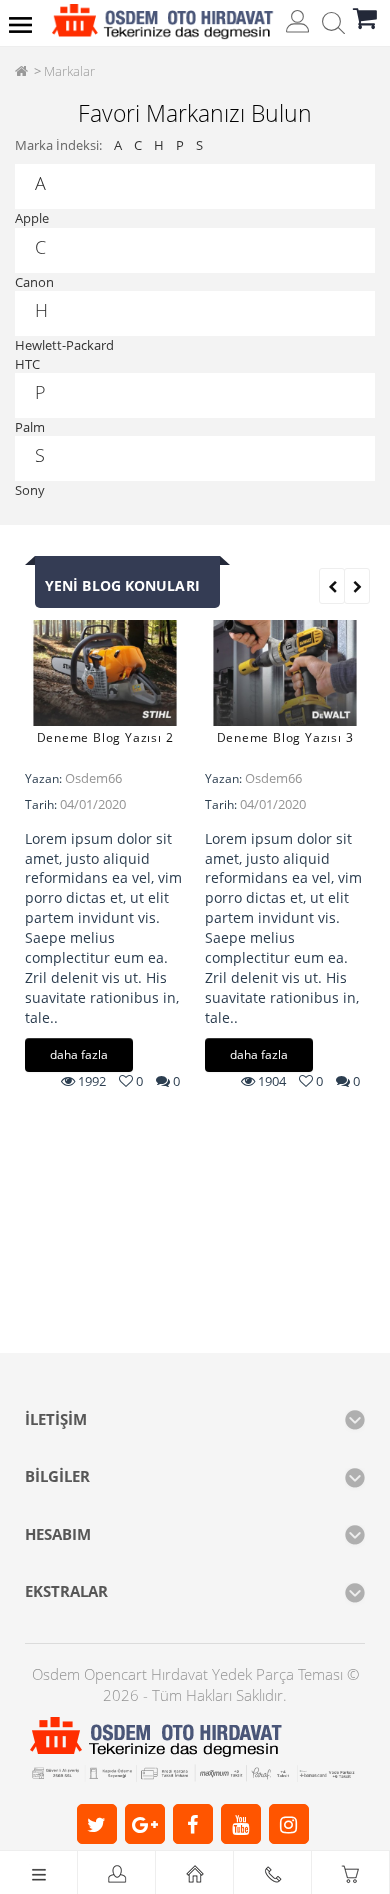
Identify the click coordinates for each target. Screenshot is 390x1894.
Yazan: (43, 778)
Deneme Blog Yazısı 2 (105, 737)
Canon (34, 282)
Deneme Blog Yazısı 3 (285, 737)
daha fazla (79, 1054)
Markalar (69, 71)
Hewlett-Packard (64, 345)
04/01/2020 (93, 804)
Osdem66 (93, 778)
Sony (30, 490)
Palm (30, 427)
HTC (27, 364)
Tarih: (41, 804)
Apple (32, 218)
